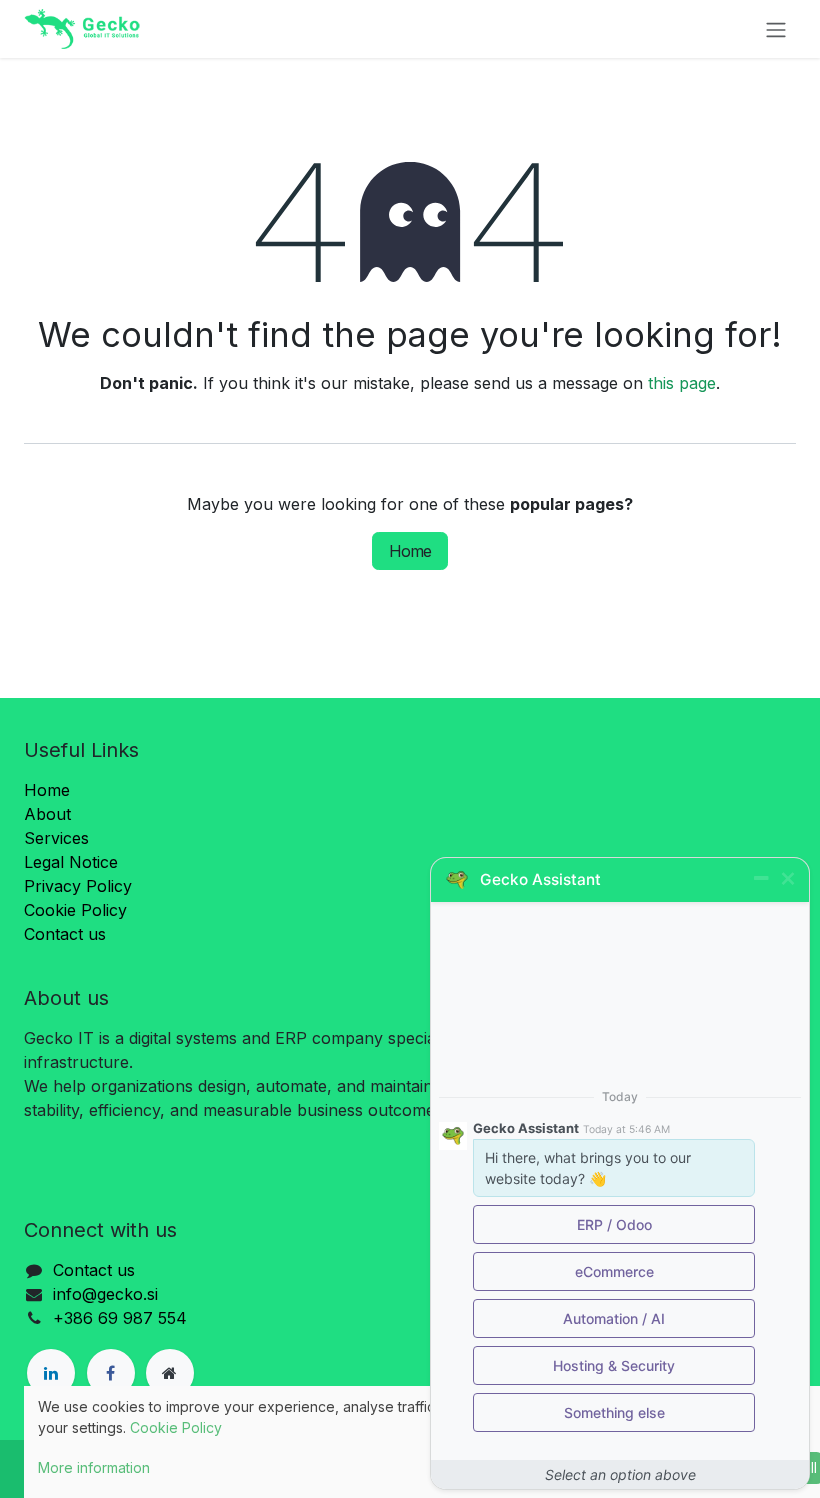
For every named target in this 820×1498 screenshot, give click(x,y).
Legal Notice (71, 862)
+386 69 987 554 (120, 1318)
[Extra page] (170, 1373)
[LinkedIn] (51, 1373)
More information (94, 1467)
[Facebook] (111, 1373)
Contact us (65, 934)
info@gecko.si (105, 1294)
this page (682, 383)
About (47, 814)
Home (410, 551)
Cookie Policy (75, 910)
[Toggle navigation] (776, 29)
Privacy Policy (78, 886)
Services (56, 838)
